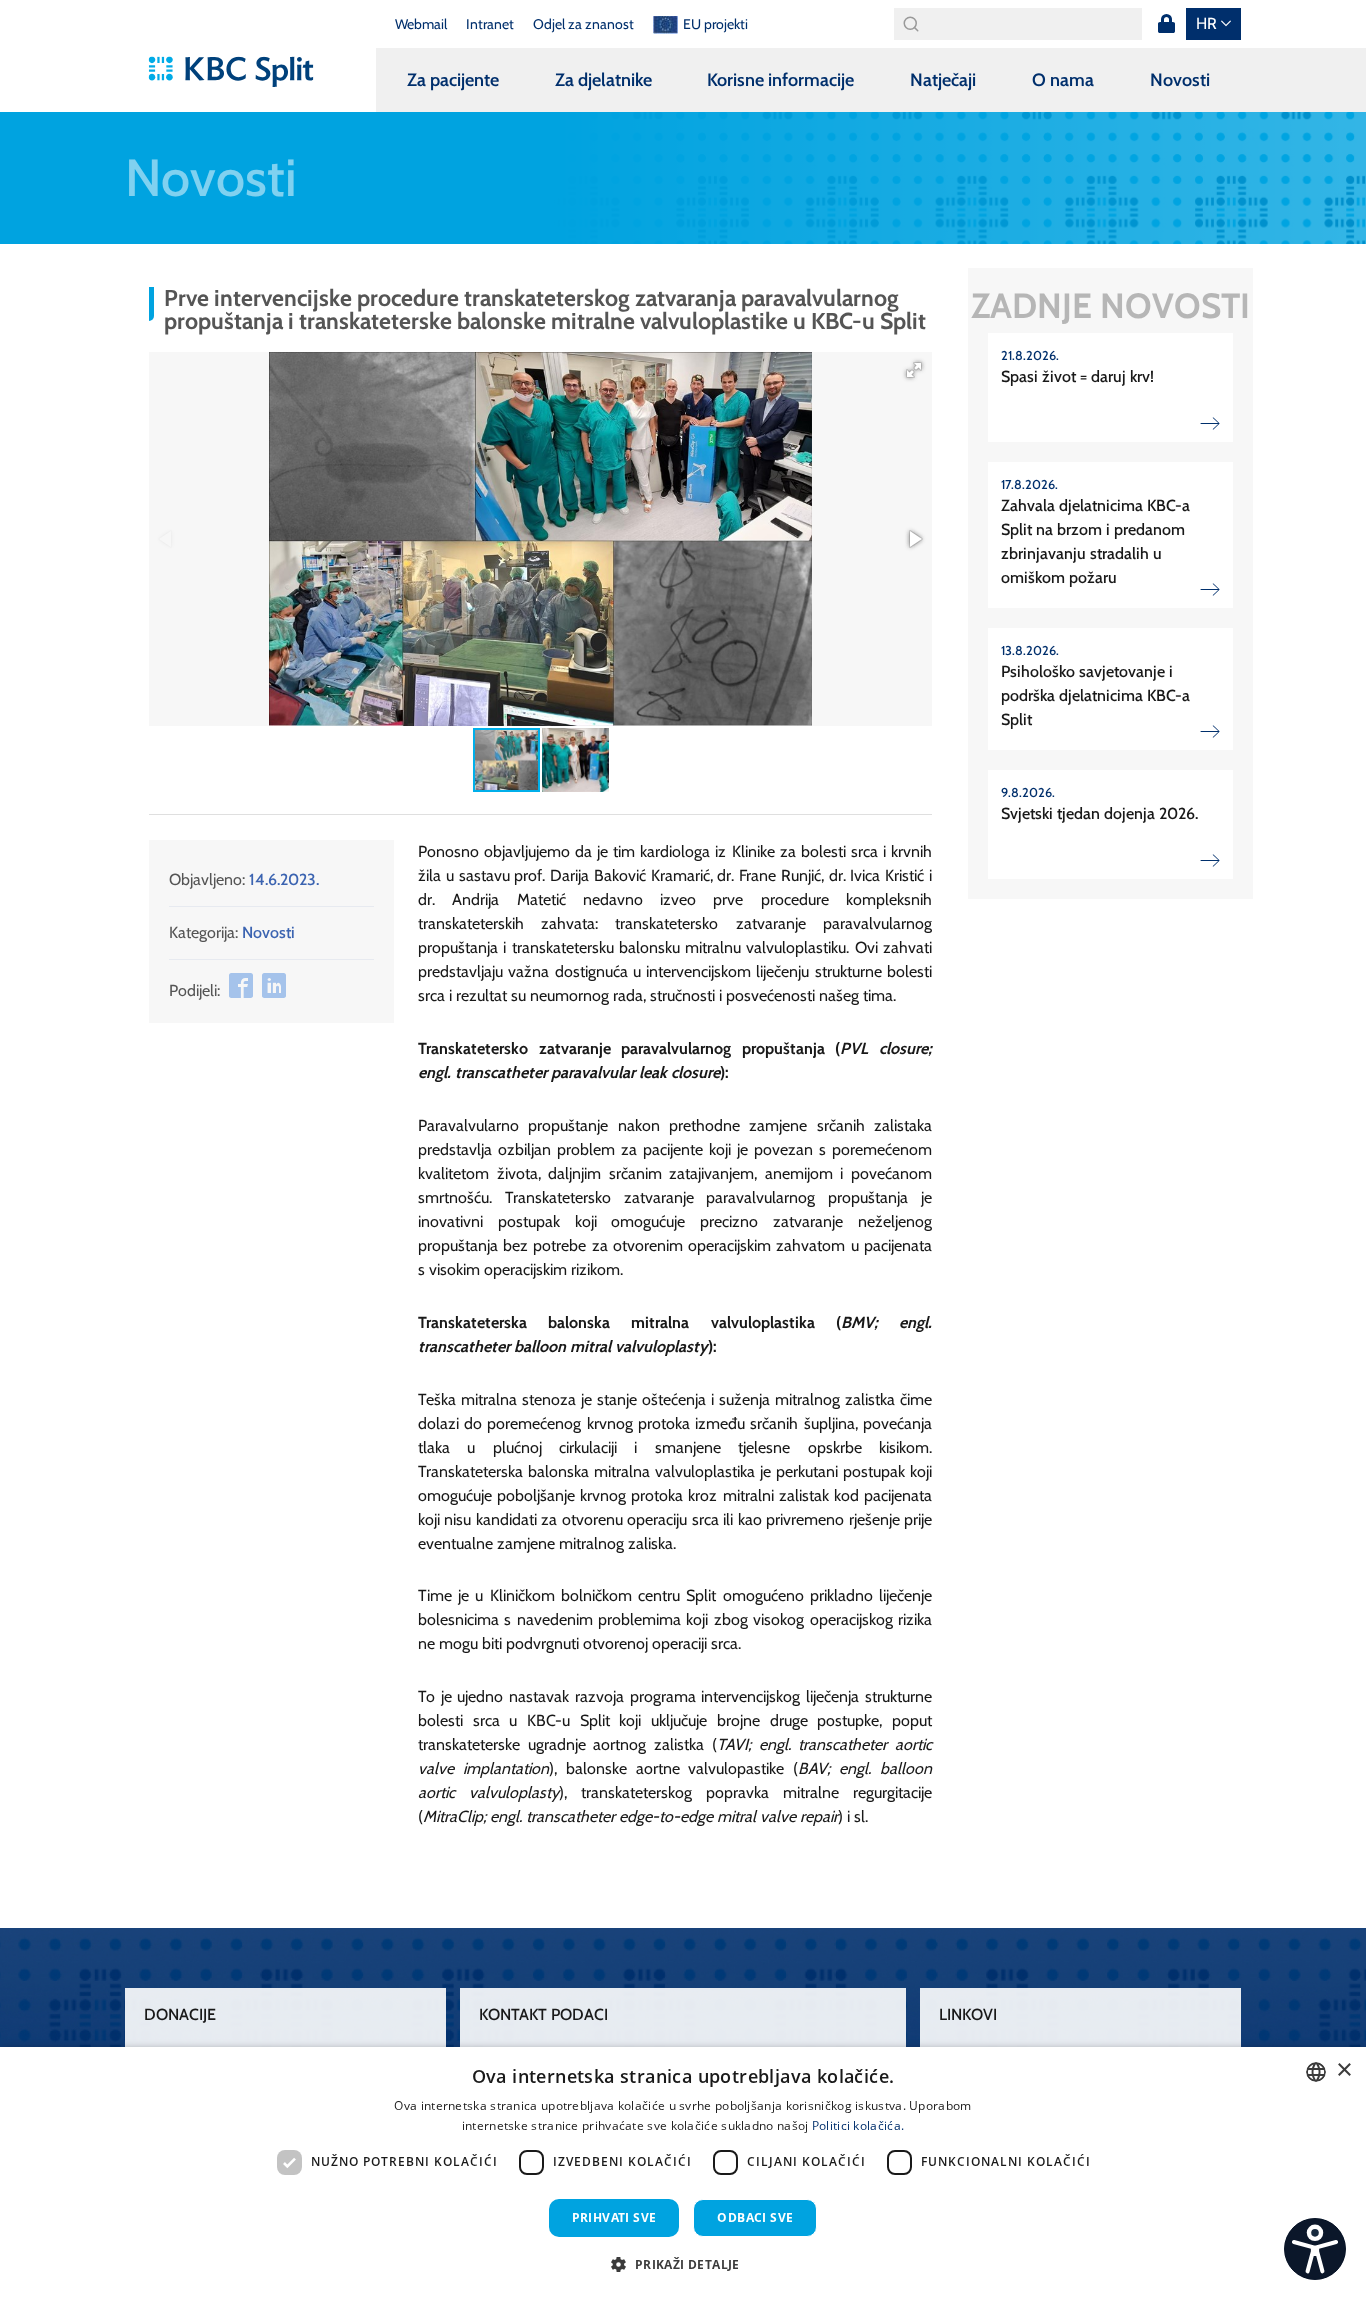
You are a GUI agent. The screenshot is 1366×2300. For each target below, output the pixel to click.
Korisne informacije (780, 80)
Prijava (1166, 24)
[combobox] (1316, 2072)
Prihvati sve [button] (614, 2217)
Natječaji (943, 80)
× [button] (1343, 2070)
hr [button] (1206, 23)
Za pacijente (453, 80)
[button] (914, 370)
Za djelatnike (603, 80)
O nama (1063, 80)
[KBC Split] (240, 72)
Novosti (1180, 80)
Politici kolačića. (858, 2125)
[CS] (1315, 2249)
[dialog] (683, 2173)
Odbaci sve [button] (755, 2217)
